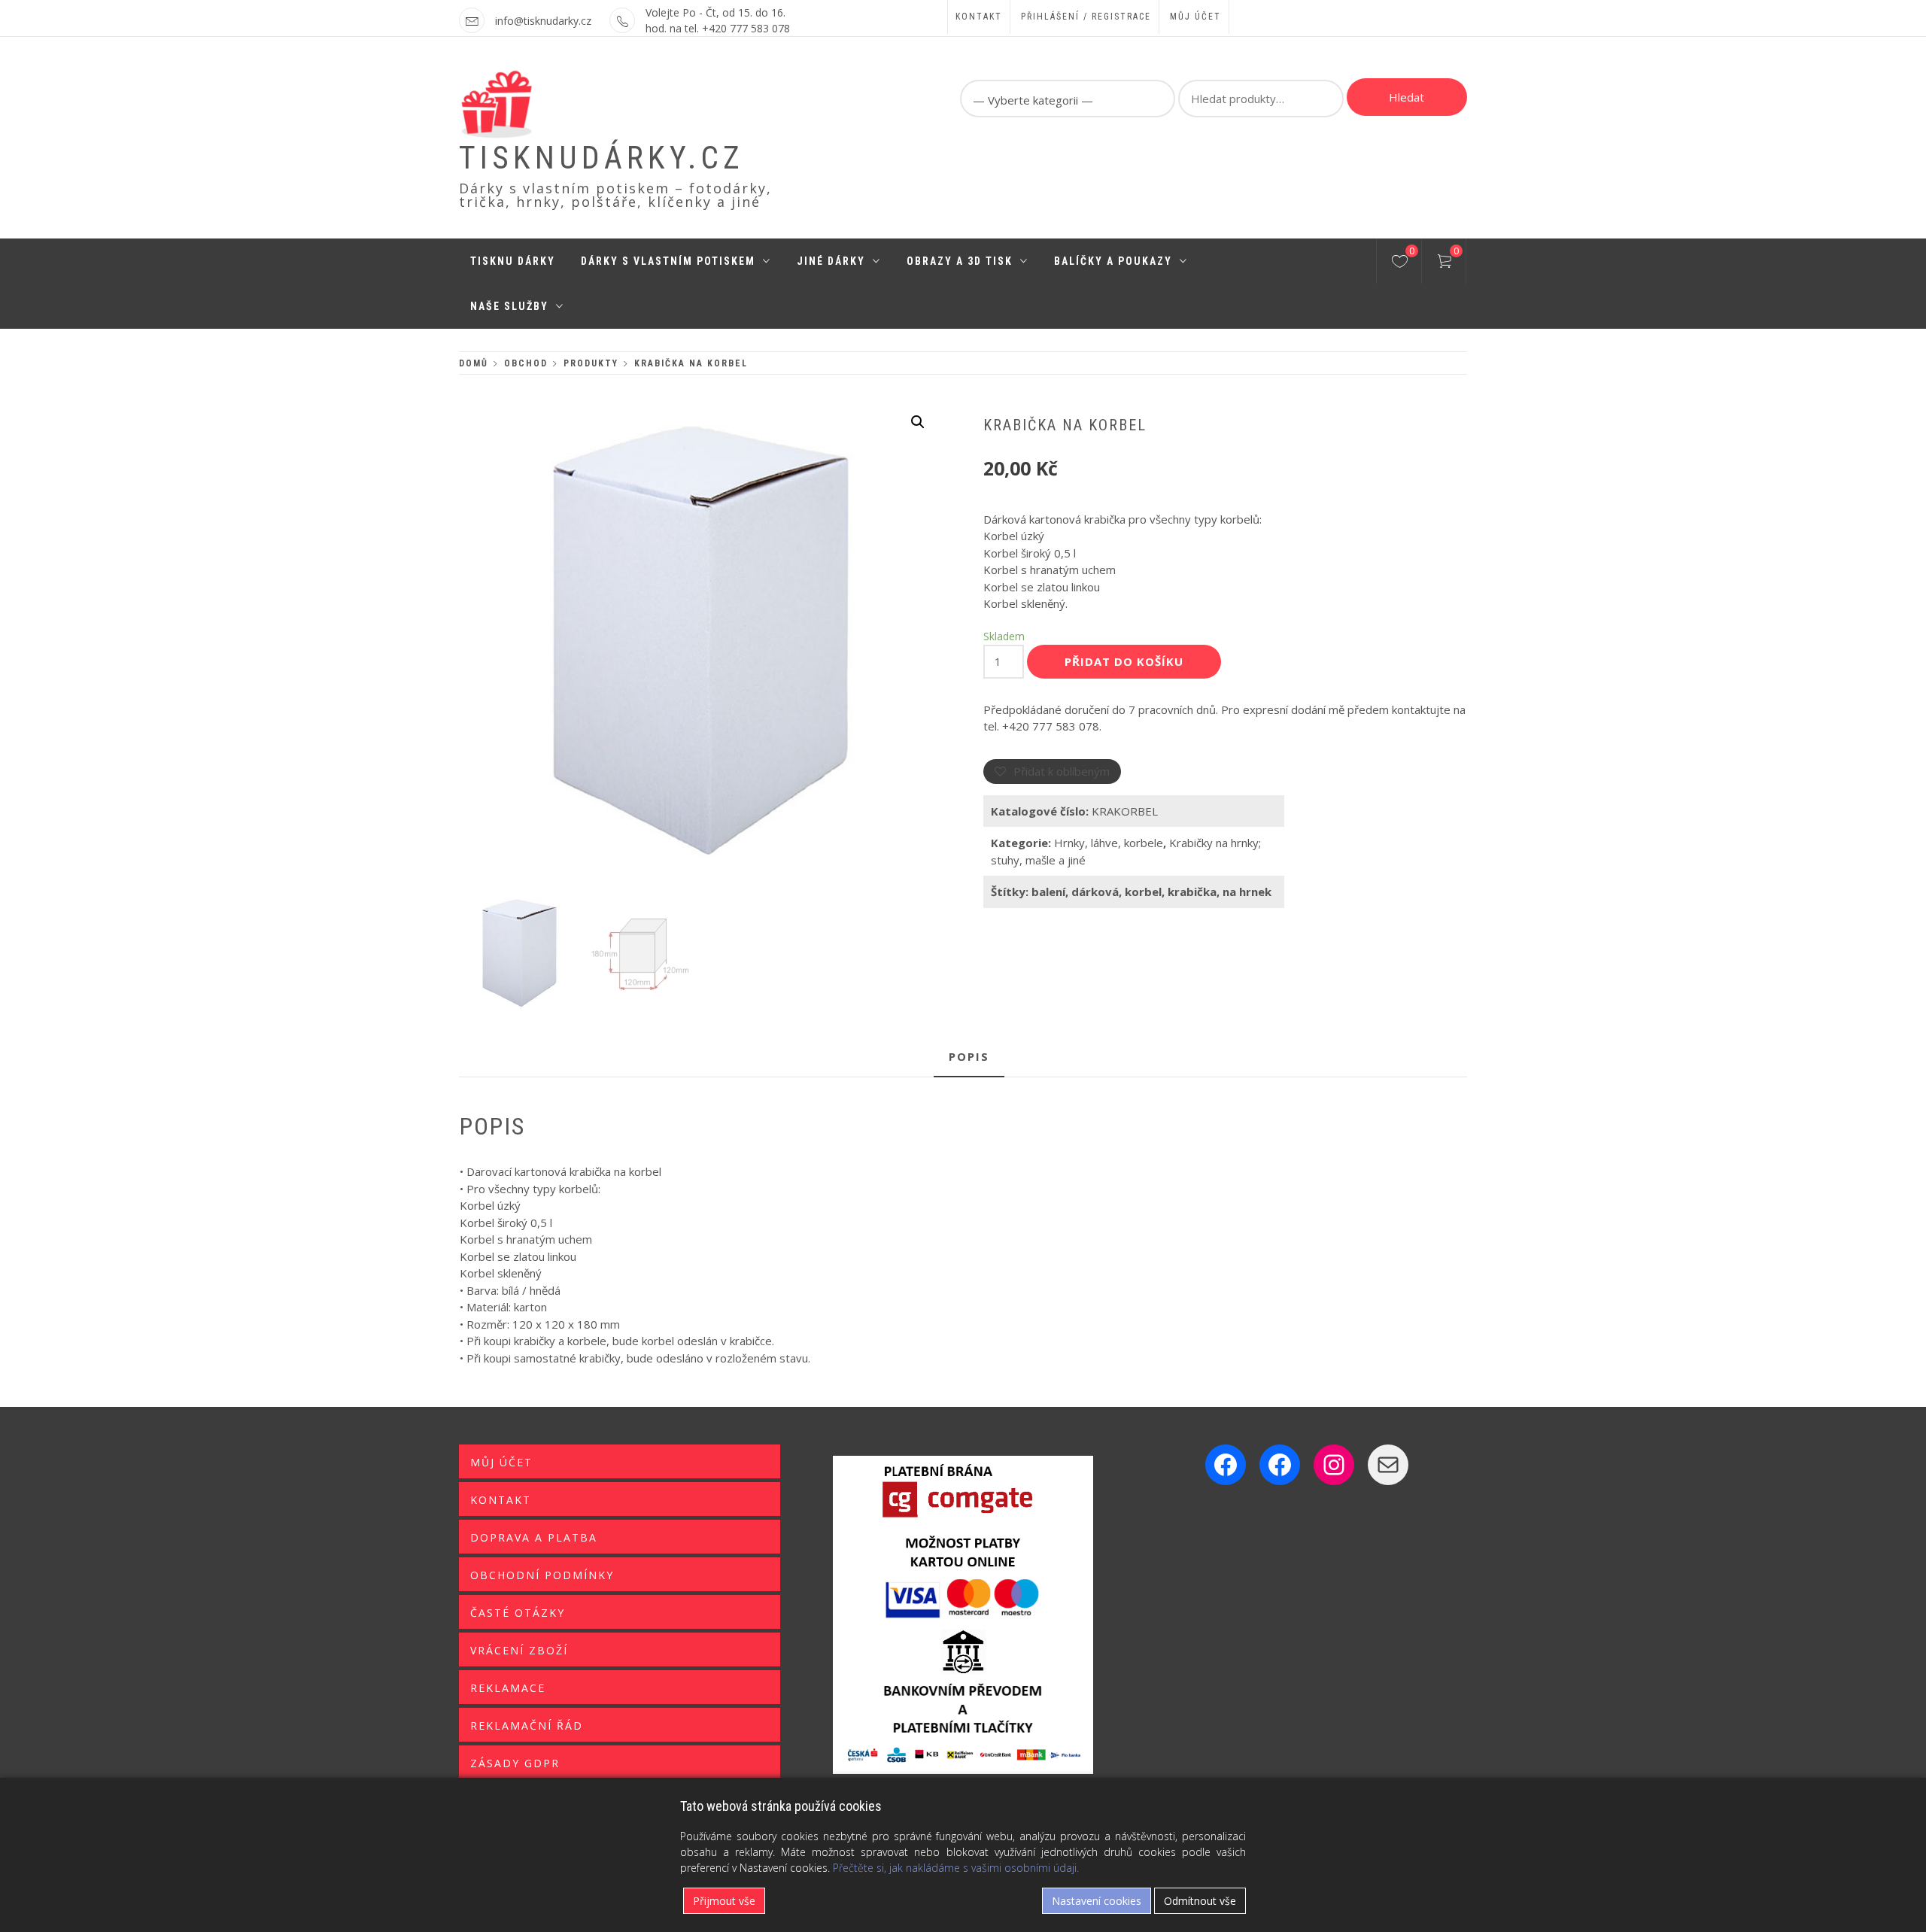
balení (1048, 892)
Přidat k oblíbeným (1062, 771)
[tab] (969, 1057)
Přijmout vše (724, 1901)
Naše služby (509, 306)
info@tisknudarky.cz (543, 21)
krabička (1192, 892)
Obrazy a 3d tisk (960, 261)
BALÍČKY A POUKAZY (1113, 261)
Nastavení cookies (1097, 1901)
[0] (1400, 263)
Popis (969, 1056)
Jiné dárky (831, 261)
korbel (1143, 892)
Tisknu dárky (513, 261)
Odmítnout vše (1200, 1901)
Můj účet (1195, 17)
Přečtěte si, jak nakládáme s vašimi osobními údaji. (956, 1868)
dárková (1095, 892)
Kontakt (979, 17)
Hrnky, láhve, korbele (1109, 843)
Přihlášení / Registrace (1086, 17)
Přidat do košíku (1124, 661)
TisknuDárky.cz (601, 158)
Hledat (1407, 97)
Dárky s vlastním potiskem (668, 261)
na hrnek (1247, 892)
